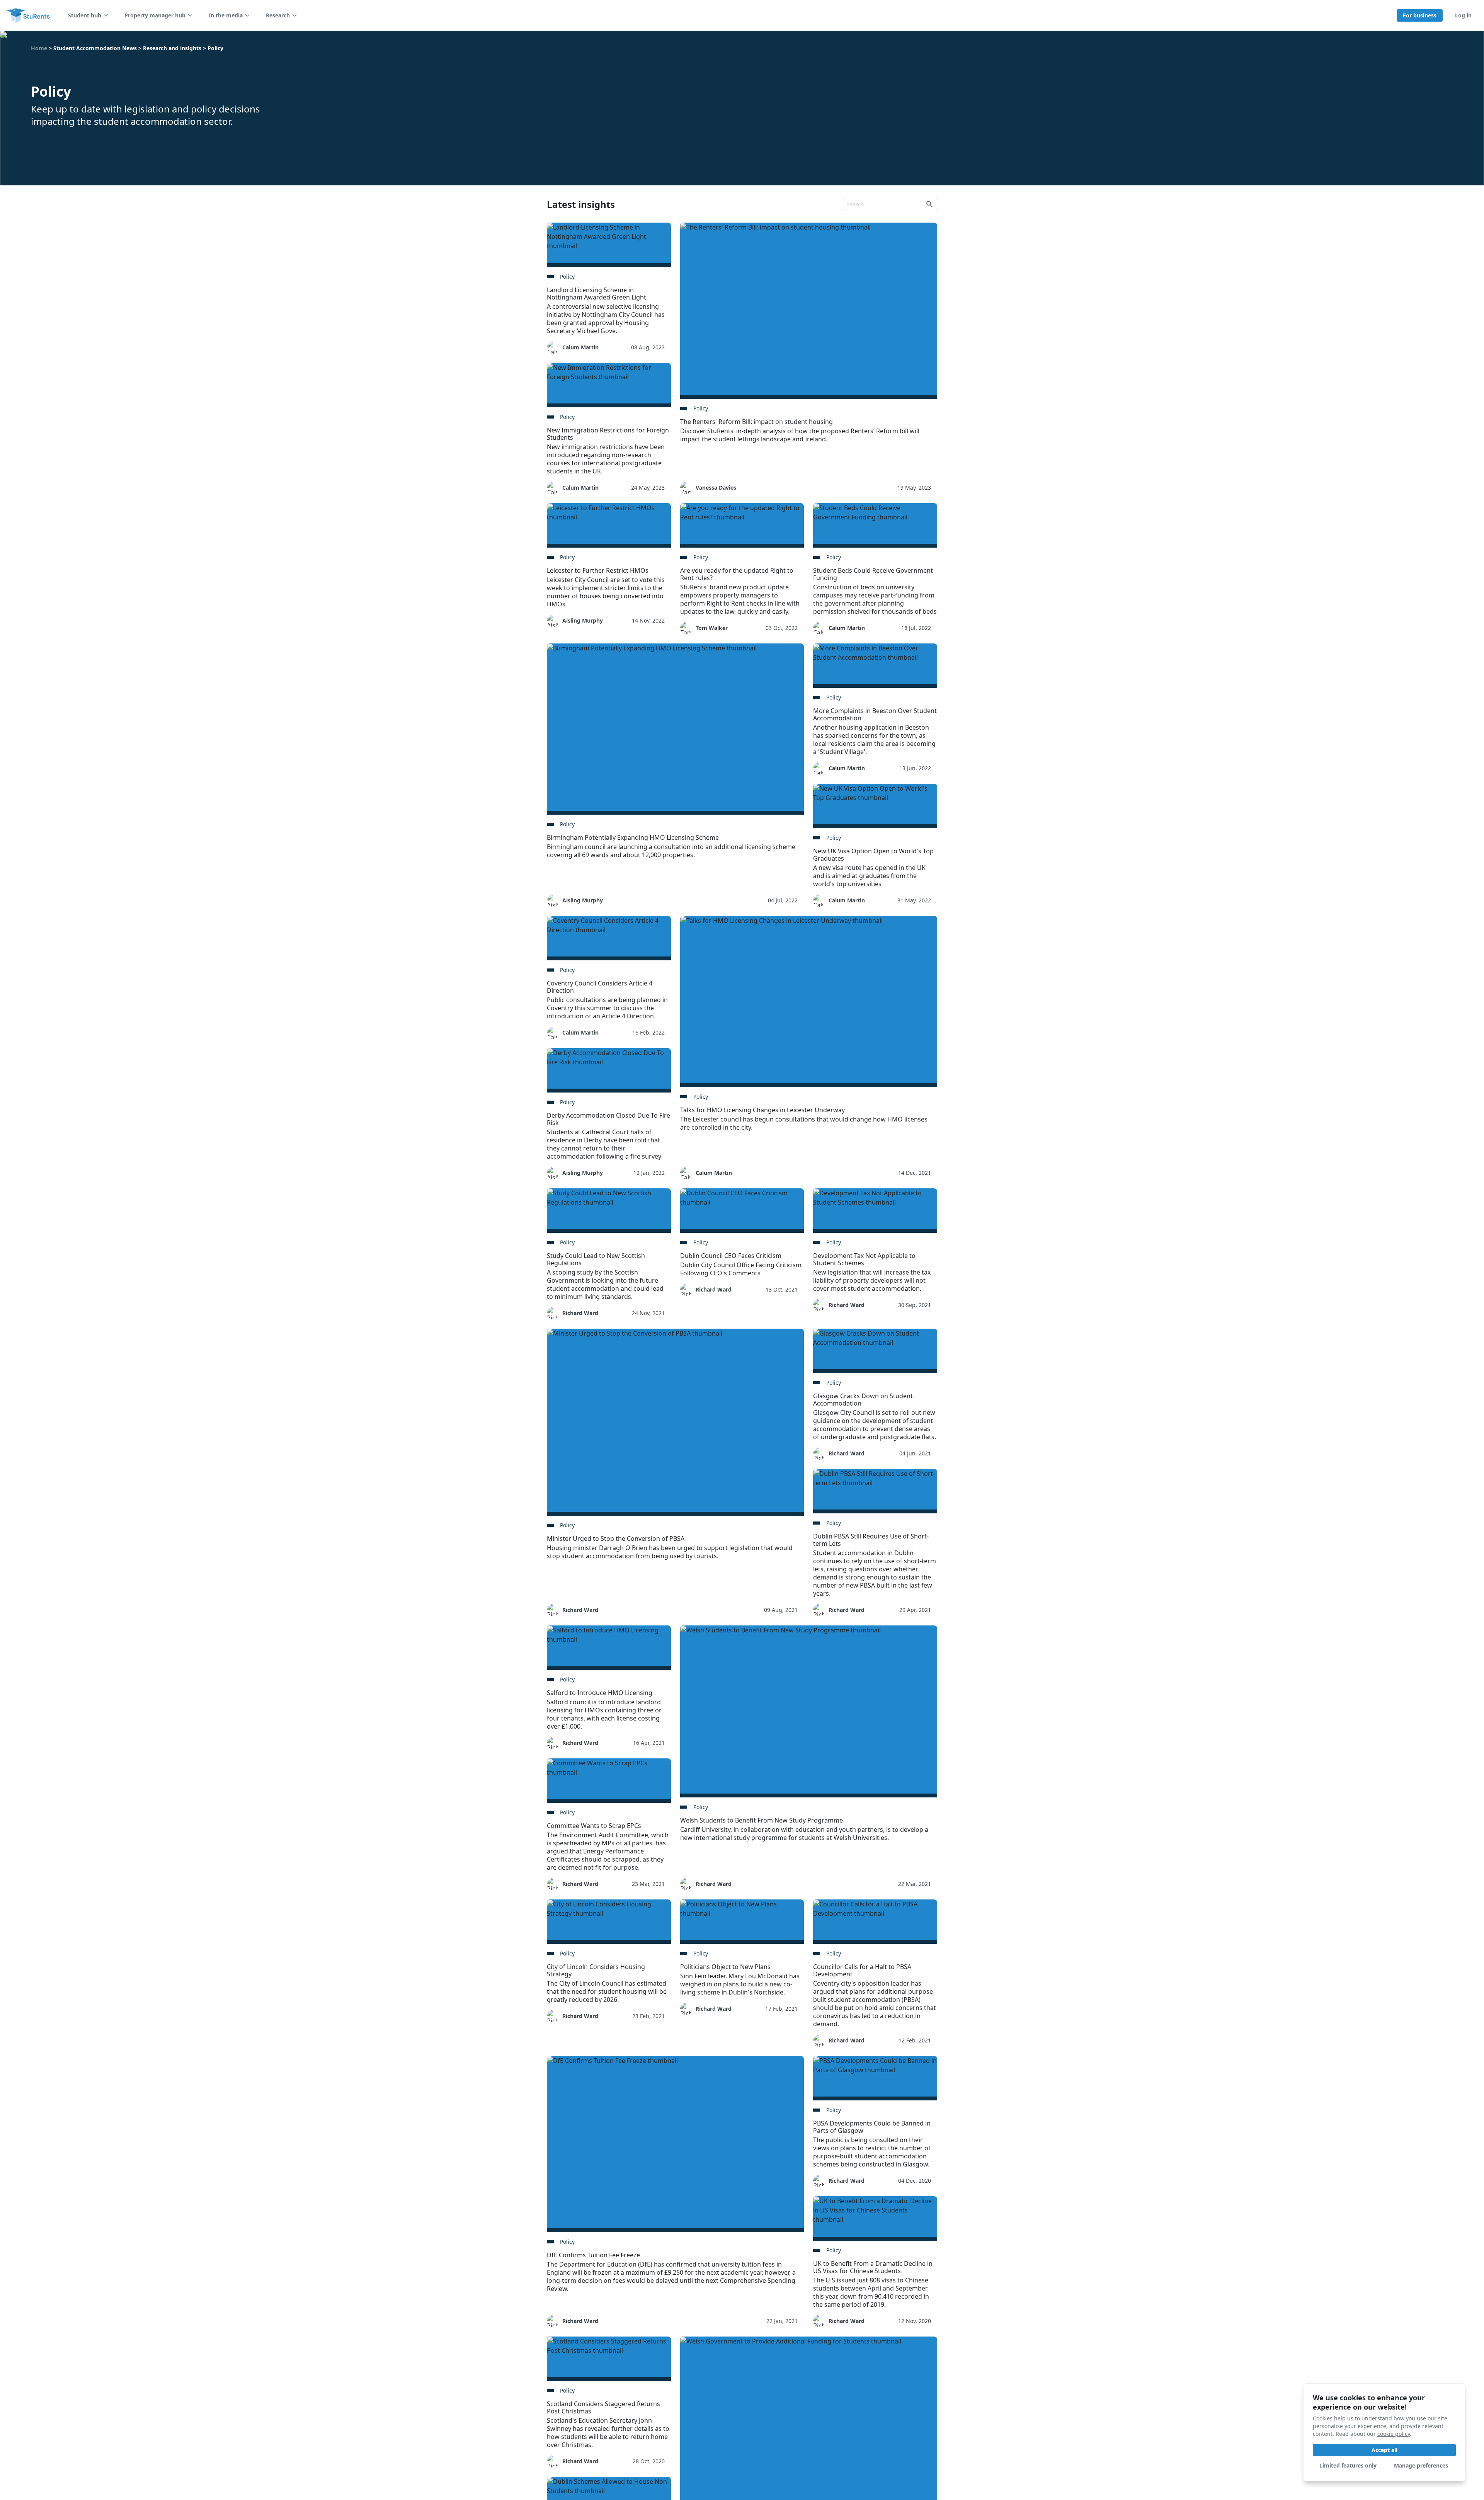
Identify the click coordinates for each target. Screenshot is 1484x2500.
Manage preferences (1421, 2465)
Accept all (1384, 2450)
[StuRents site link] (29, 15)
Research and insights (172, 48)
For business (1420, 15)
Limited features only (1348, 2465)
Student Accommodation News (95, 48)
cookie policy (1394, 2434)
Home (39, 48)
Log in (1463, 15)
